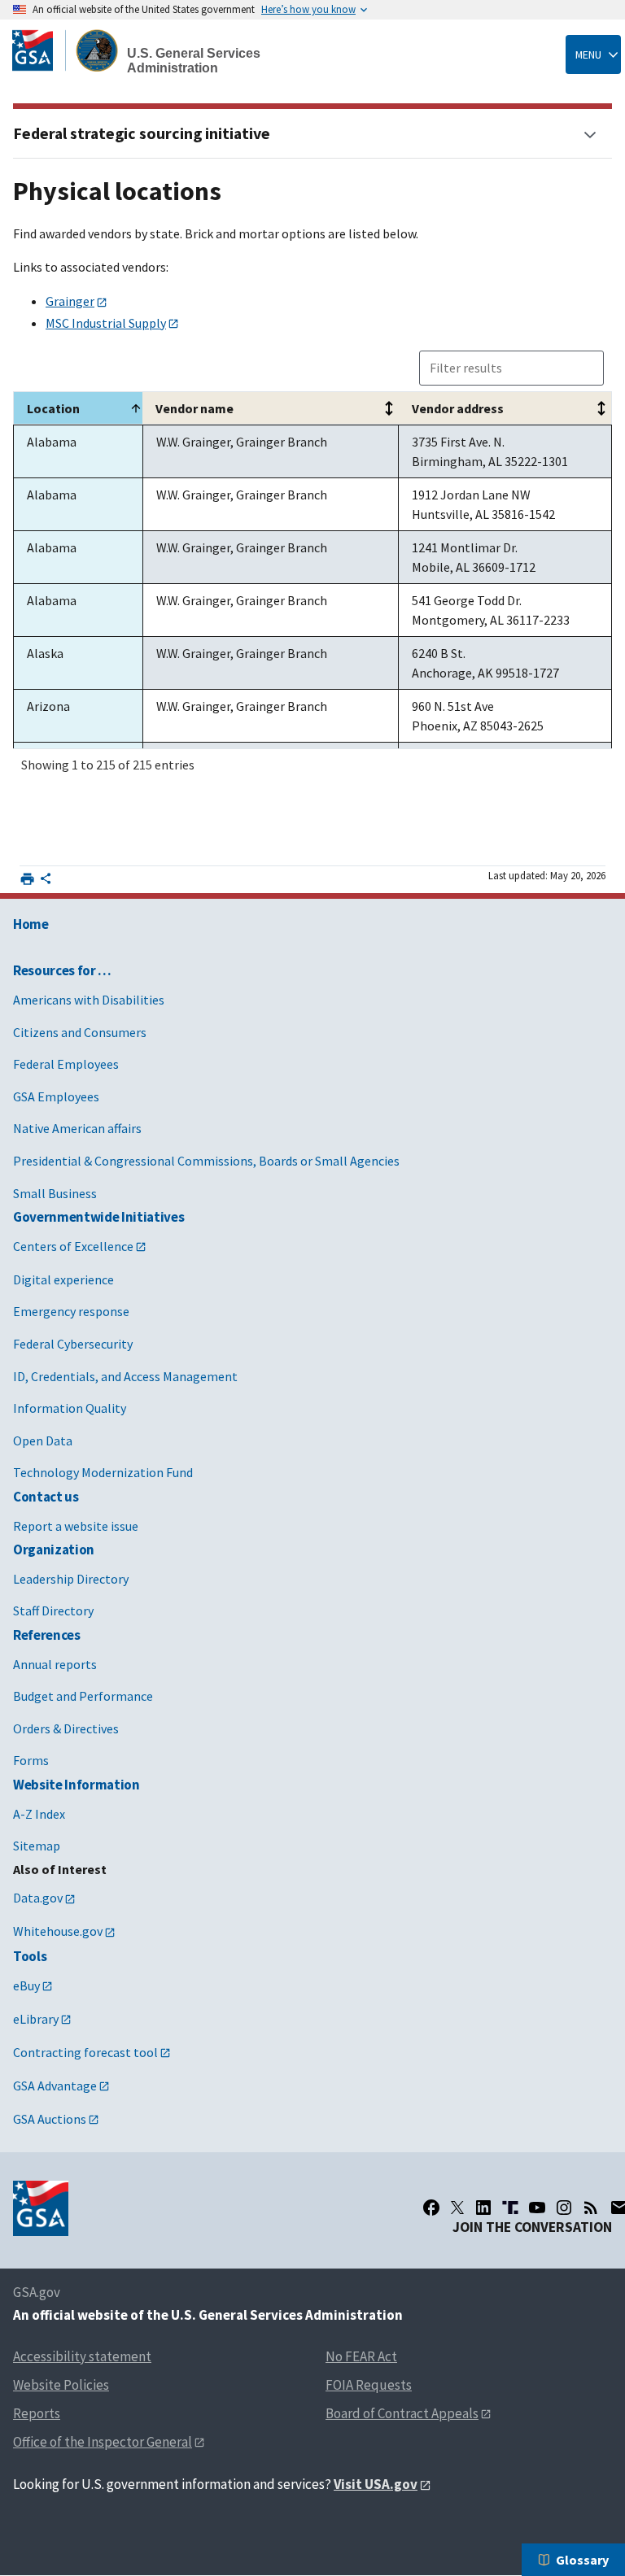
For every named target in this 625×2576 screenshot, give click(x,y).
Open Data (43, 1441)
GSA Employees (56, 1096)
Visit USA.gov (376, 2484)
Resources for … (62, 970)
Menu (588, 54)
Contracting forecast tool (85, 2052)
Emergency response (71, 1311)
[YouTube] (537, 2208)
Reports (37, 2413)
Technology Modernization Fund (103, 1472)
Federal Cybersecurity (73, 1344)
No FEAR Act (361, 2356)
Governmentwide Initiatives (98, 1217)
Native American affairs (77, 1128)
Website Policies (61, 2385)
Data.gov (38, 1898)
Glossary (582, 2560)
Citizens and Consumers (80, 1032)
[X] (457, 2208)
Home (31, 924)
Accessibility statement (82, 2356)
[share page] (46, 882)
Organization (54, 1550)
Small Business (55, 1193)
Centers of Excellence (73, 1246)
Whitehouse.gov (58, 1931)
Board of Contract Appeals (402, 2413)
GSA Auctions (50, 2119)
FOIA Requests (369, 2385)
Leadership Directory (71, 1579)
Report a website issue (76, 1526)
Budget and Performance (83, 1696)
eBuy (26, 1985)
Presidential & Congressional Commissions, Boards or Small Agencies (206, 1161)
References (47, 1635)
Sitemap (37, 1846)
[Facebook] (431, 2208)
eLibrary (36, 2019)
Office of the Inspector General (103, 2442)
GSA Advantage (55, 2086)
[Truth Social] (510, 2208)
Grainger (70, 301)
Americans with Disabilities (89, 1000)
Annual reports (55, 1664)
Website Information (76, 1785)
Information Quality (70, 1408)
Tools (30, 1956)
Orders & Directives (66, 1728)
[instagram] (564, 2208)
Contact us (46, 1497)
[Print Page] (27, 879)
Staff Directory (53, 1611)
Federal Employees (66, 1064)
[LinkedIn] (483, 2208)
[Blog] (591, 2208)
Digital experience (63, 1279)
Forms (31, 1760)
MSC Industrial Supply (106, 323)
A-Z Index (39, 1814)
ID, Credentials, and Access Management (125, 1376)
